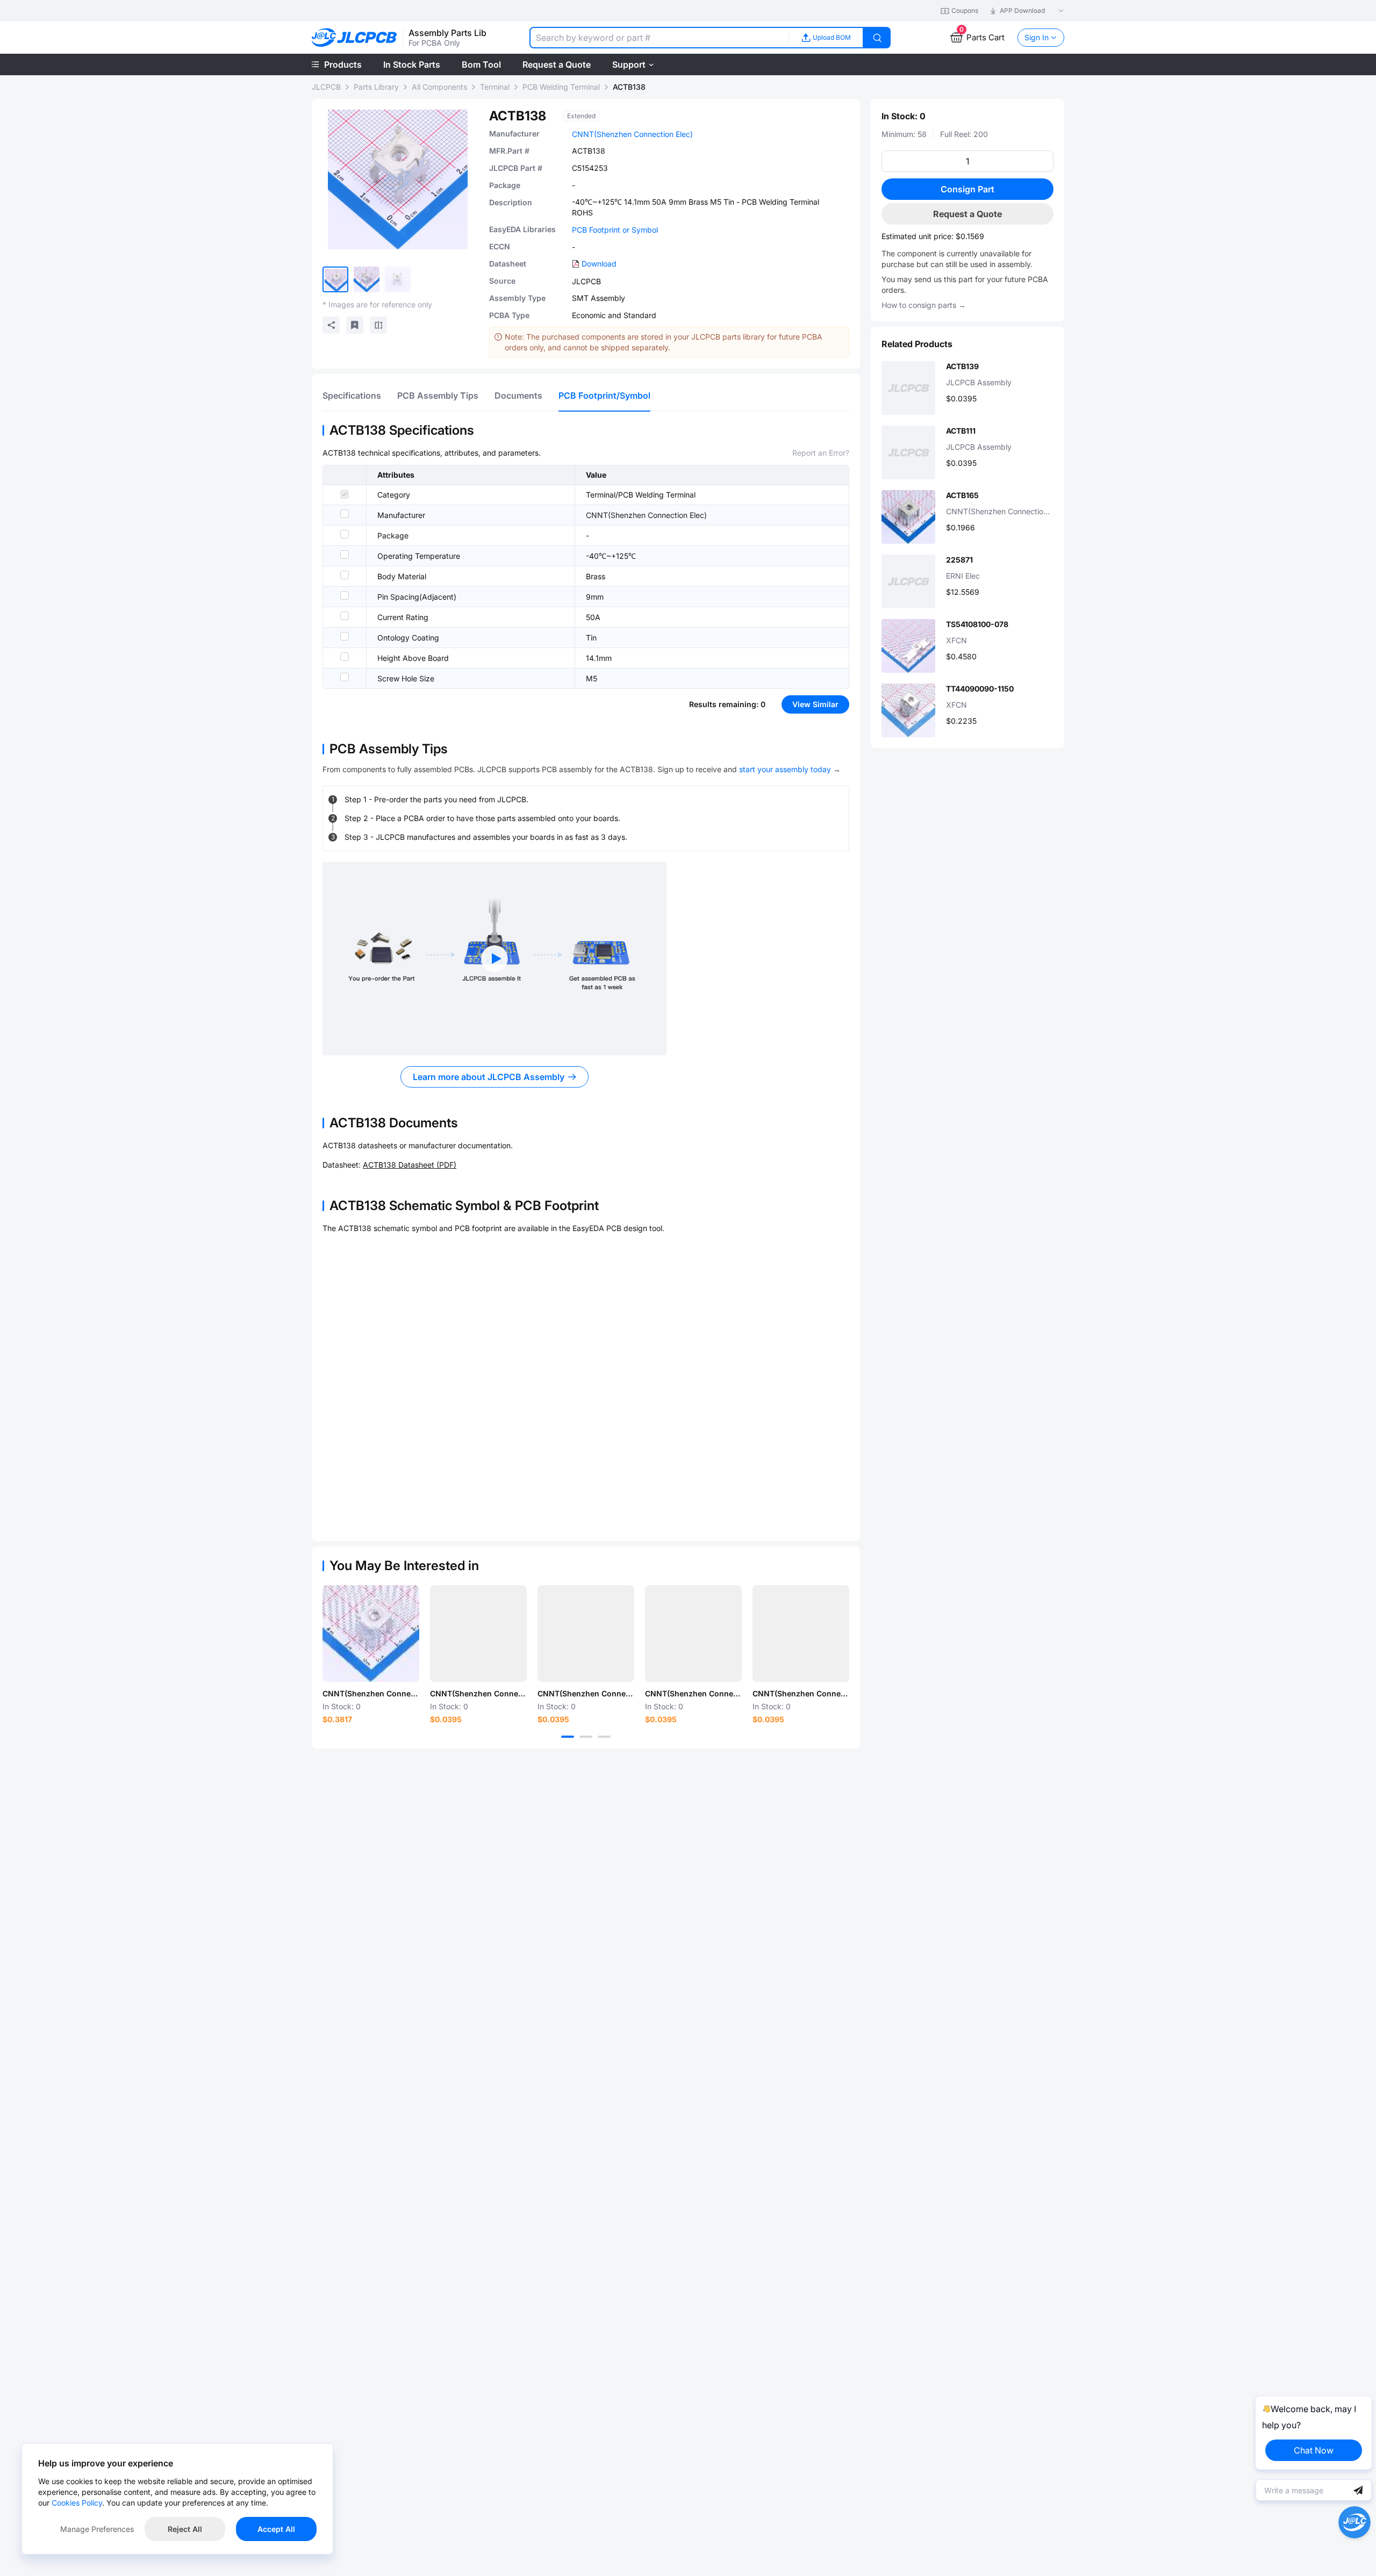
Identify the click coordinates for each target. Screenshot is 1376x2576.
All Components (439, 87)
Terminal (495, 87)
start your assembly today (785, 769)
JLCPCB (326, 87)
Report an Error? (821, 453)
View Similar (815, 704)
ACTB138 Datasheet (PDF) (410, 1165)
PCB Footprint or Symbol (615, 230)
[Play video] (494, 959)
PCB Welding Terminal (561, 87)
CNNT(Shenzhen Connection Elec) (632, 134)
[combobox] (659, 38)
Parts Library (376, 87)
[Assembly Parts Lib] (354, 38)
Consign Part (967, 189)
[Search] (877, 38)
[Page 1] (568, 1737)
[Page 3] (604, 1737)
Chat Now (1314, 2450)
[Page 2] (586, 1737)
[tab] (352, 395)
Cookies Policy (77, 2503)
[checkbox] (345, 494)
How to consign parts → (924, 305)
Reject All (185, 2529)
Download (599, 264)
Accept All (276, 2529)
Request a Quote (967, 214)
